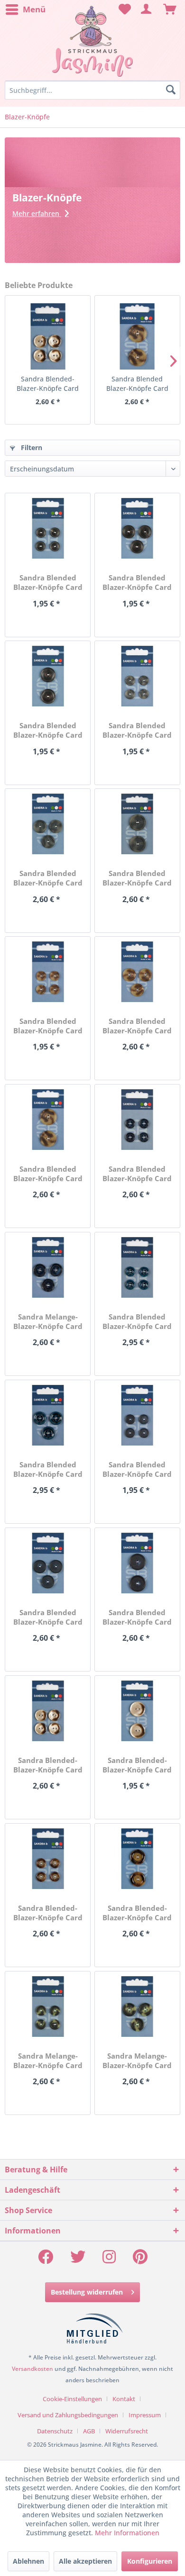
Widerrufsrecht (127, 2431)
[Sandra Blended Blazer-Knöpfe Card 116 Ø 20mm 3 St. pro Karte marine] (48, 1415)
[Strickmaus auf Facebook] (46, 2260)
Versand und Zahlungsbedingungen (68, 2415)
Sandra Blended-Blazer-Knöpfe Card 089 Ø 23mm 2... (137, 1913)
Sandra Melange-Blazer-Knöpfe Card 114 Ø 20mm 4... (48, 1321)
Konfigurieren (150, 2561)
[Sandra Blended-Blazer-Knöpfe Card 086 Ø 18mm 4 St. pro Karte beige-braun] (48, 336)
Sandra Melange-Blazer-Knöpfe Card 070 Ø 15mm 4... (48, 2061)
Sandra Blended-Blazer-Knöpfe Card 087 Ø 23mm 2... (137, 1765)
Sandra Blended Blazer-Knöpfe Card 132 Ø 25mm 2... (137, 384)
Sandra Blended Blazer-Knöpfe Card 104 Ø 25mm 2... (137, 1617)
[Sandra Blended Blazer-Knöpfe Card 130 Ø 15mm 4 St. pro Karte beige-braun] (48, 972)
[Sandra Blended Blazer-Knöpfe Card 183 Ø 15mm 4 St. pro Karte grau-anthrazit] (48, 528)
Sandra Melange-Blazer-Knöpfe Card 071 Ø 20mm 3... (137, 2061)
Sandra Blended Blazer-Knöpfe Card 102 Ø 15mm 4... (137, 1469)
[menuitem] (25, 9)
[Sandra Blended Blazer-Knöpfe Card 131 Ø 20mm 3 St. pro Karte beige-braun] (137, 972)
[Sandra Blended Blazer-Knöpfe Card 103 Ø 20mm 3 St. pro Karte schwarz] (48, 1563)
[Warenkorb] (170, 9)
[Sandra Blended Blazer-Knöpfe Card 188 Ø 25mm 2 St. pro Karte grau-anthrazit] (137, 824)
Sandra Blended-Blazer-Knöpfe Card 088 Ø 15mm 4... (48, 1913)
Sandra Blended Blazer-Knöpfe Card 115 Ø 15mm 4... (137, 1321)
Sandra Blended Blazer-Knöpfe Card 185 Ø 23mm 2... (48, 730)
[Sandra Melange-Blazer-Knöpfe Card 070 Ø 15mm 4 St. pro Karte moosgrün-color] (48, 2007)
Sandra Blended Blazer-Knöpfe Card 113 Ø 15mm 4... (137, 1174)
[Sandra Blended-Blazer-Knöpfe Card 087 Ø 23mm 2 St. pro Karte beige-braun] (137, 1711)
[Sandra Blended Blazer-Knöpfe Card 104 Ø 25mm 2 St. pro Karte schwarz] (137, 1563)
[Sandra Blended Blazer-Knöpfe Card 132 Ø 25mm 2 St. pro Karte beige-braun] (137, 336)
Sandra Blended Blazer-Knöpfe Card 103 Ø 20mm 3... (48, 1617)
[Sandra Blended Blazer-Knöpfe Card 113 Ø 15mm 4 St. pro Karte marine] (137, 1120)
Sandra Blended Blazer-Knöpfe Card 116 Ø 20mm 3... (48, 1469)
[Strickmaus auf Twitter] (78, 2260)
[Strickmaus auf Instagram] (109, 2260)
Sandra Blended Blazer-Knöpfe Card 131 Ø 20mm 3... (137, 1026)
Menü (34, 9)
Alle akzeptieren (85, 2561)
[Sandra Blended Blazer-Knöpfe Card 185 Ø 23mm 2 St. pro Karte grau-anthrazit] (48, 676)
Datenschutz (55, 2431)
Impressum (145, 2415)
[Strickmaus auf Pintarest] (140, 2260)
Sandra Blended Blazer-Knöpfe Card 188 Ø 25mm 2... (137, 878)
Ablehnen (28, 2561)
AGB (89, 2431)
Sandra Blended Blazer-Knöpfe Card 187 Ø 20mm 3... (48, 878)
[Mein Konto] (147, 9)
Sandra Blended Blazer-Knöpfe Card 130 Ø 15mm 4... (48, 1026)
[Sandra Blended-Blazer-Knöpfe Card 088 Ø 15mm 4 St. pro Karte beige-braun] (48, 1859)
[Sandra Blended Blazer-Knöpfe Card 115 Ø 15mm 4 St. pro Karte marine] (137, 1267)
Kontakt (124, 2399)
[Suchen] (171, 90)
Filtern (31, 447)
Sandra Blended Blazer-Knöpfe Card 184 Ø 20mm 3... (137, 582)
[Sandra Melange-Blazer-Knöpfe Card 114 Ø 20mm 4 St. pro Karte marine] (48, 1267)
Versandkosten (32, 2369)
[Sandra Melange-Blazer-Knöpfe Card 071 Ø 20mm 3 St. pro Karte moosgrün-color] (137, 2007)
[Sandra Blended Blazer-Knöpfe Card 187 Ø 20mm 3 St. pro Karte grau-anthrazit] (48, 824)
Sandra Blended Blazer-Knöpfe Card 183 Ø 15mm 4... (48, 582)
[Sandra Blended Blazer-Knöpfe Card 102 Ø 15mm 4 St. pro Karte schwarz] (137, 1415)
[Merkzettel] (123, 9)
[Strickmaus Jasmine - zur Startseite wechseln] (92, 41)
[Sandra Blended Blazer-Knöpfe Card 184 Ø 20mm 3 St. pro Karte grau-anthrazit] (137, 528)
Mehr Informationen (127, 2533)
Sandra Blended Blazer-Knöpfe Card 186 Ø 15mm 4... (137, 730)
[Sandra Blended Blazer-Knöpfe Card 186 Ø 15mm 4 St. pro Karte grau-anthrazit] (137, 676)
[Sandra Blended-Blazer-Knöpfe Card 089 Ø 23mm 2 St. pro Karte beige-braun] (137, 1859)
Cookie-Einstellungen (72, 2399)
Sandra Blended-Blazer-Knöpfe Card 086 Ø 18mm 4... (48, 384)
